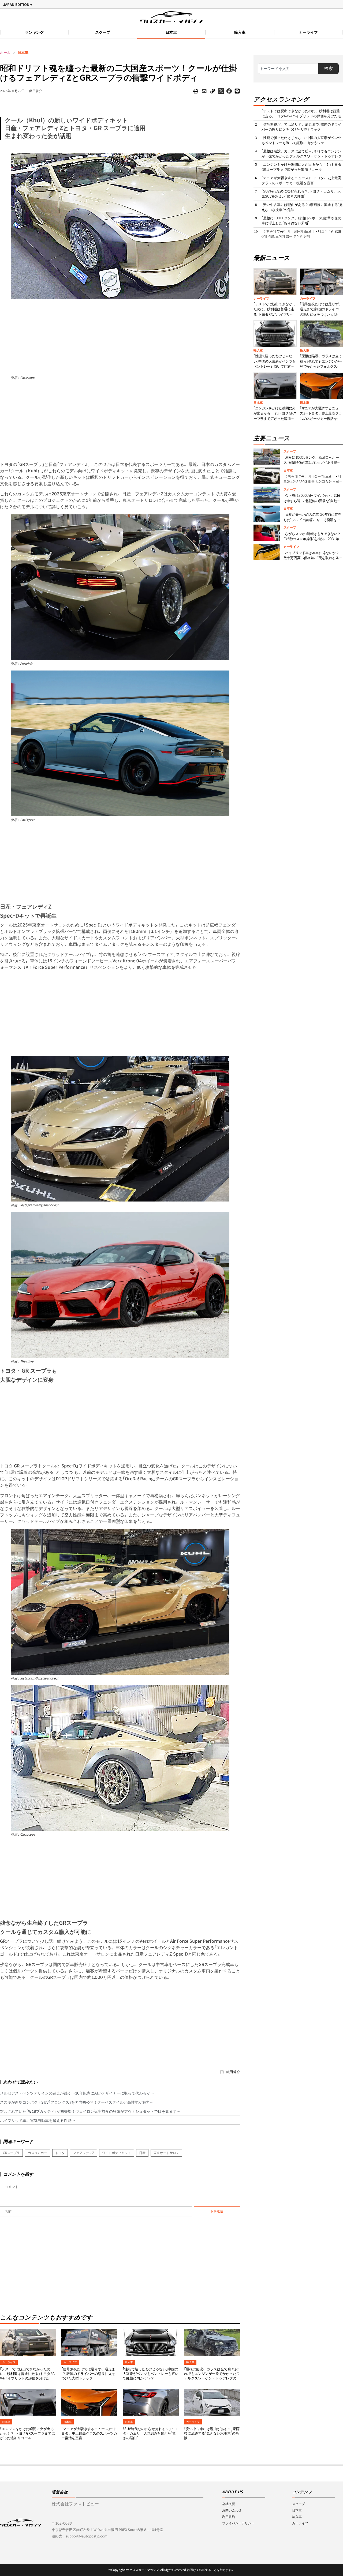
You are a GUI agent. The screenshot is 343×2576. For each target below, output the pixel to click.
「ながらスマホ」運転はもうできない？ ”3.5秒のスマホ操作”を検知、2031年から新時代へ (313, 539)
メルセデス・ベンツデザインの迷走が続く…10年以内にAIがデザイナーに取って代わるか (75, 2093)
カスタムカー (38, 2153)
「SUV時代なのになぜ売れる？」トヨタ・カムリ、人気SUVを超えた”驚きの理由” (150, 2433)
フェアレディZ (83, 2153)
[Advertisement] (120, 337)
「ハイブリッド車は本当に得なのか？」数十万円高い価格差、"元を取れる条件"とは (312, 558)
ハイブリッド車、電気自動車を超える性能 (36, 2121)
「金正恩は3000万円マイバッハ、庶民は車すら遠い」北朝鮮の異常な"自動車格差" (312, 501)
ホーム (5, 53)
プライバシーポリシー (238, 2523)
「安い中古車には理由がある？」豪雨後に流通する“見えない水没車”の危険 (212, 2433)
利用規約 (229, 2517)
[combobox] (288, 69)
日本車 (171, 32)
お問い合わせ (232, 2510)
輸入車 (240, 32)
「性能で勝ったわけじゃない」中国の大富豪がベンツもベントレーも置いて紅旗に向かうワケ (151, 2374)
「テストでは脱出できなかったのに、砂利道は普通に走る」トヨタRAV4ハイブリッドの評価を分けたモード (27, 2376)
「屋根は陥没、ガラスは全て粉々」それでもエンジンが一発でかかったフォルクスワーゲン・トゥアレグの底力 (212, 2376)
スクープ (103, 32)
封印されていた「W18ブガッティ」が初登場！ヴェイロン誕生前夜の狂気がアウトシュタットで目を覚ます (88, 2111)
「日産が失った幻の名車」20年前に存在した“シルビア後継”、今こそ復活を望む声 (312, 520)
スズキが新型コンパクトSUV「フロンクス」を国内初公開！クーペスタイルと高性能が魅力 (75, 2102)
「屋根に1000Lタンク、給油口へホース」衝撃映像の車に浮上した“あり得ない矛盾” (301, 221)
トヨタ (60, 2153)
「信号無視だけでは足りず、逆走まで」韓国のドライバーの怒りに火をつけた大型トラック (88, 2374)
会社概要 (229, 2504)
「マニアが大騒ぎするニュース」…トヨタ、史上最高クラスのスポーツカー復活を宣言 (89, 2433)
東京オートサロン (166, 2153)
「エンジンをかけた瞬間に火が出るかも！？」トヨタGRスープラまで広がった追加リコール (27, 2433)
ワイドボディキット (117, 2153)
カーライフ (308, 32)
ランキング (34, 32)
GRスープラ (11, 2153)
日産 (142, 2153)
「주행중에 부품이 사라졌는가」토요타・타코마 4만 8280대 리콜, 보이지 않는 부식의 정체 (301, 234)
